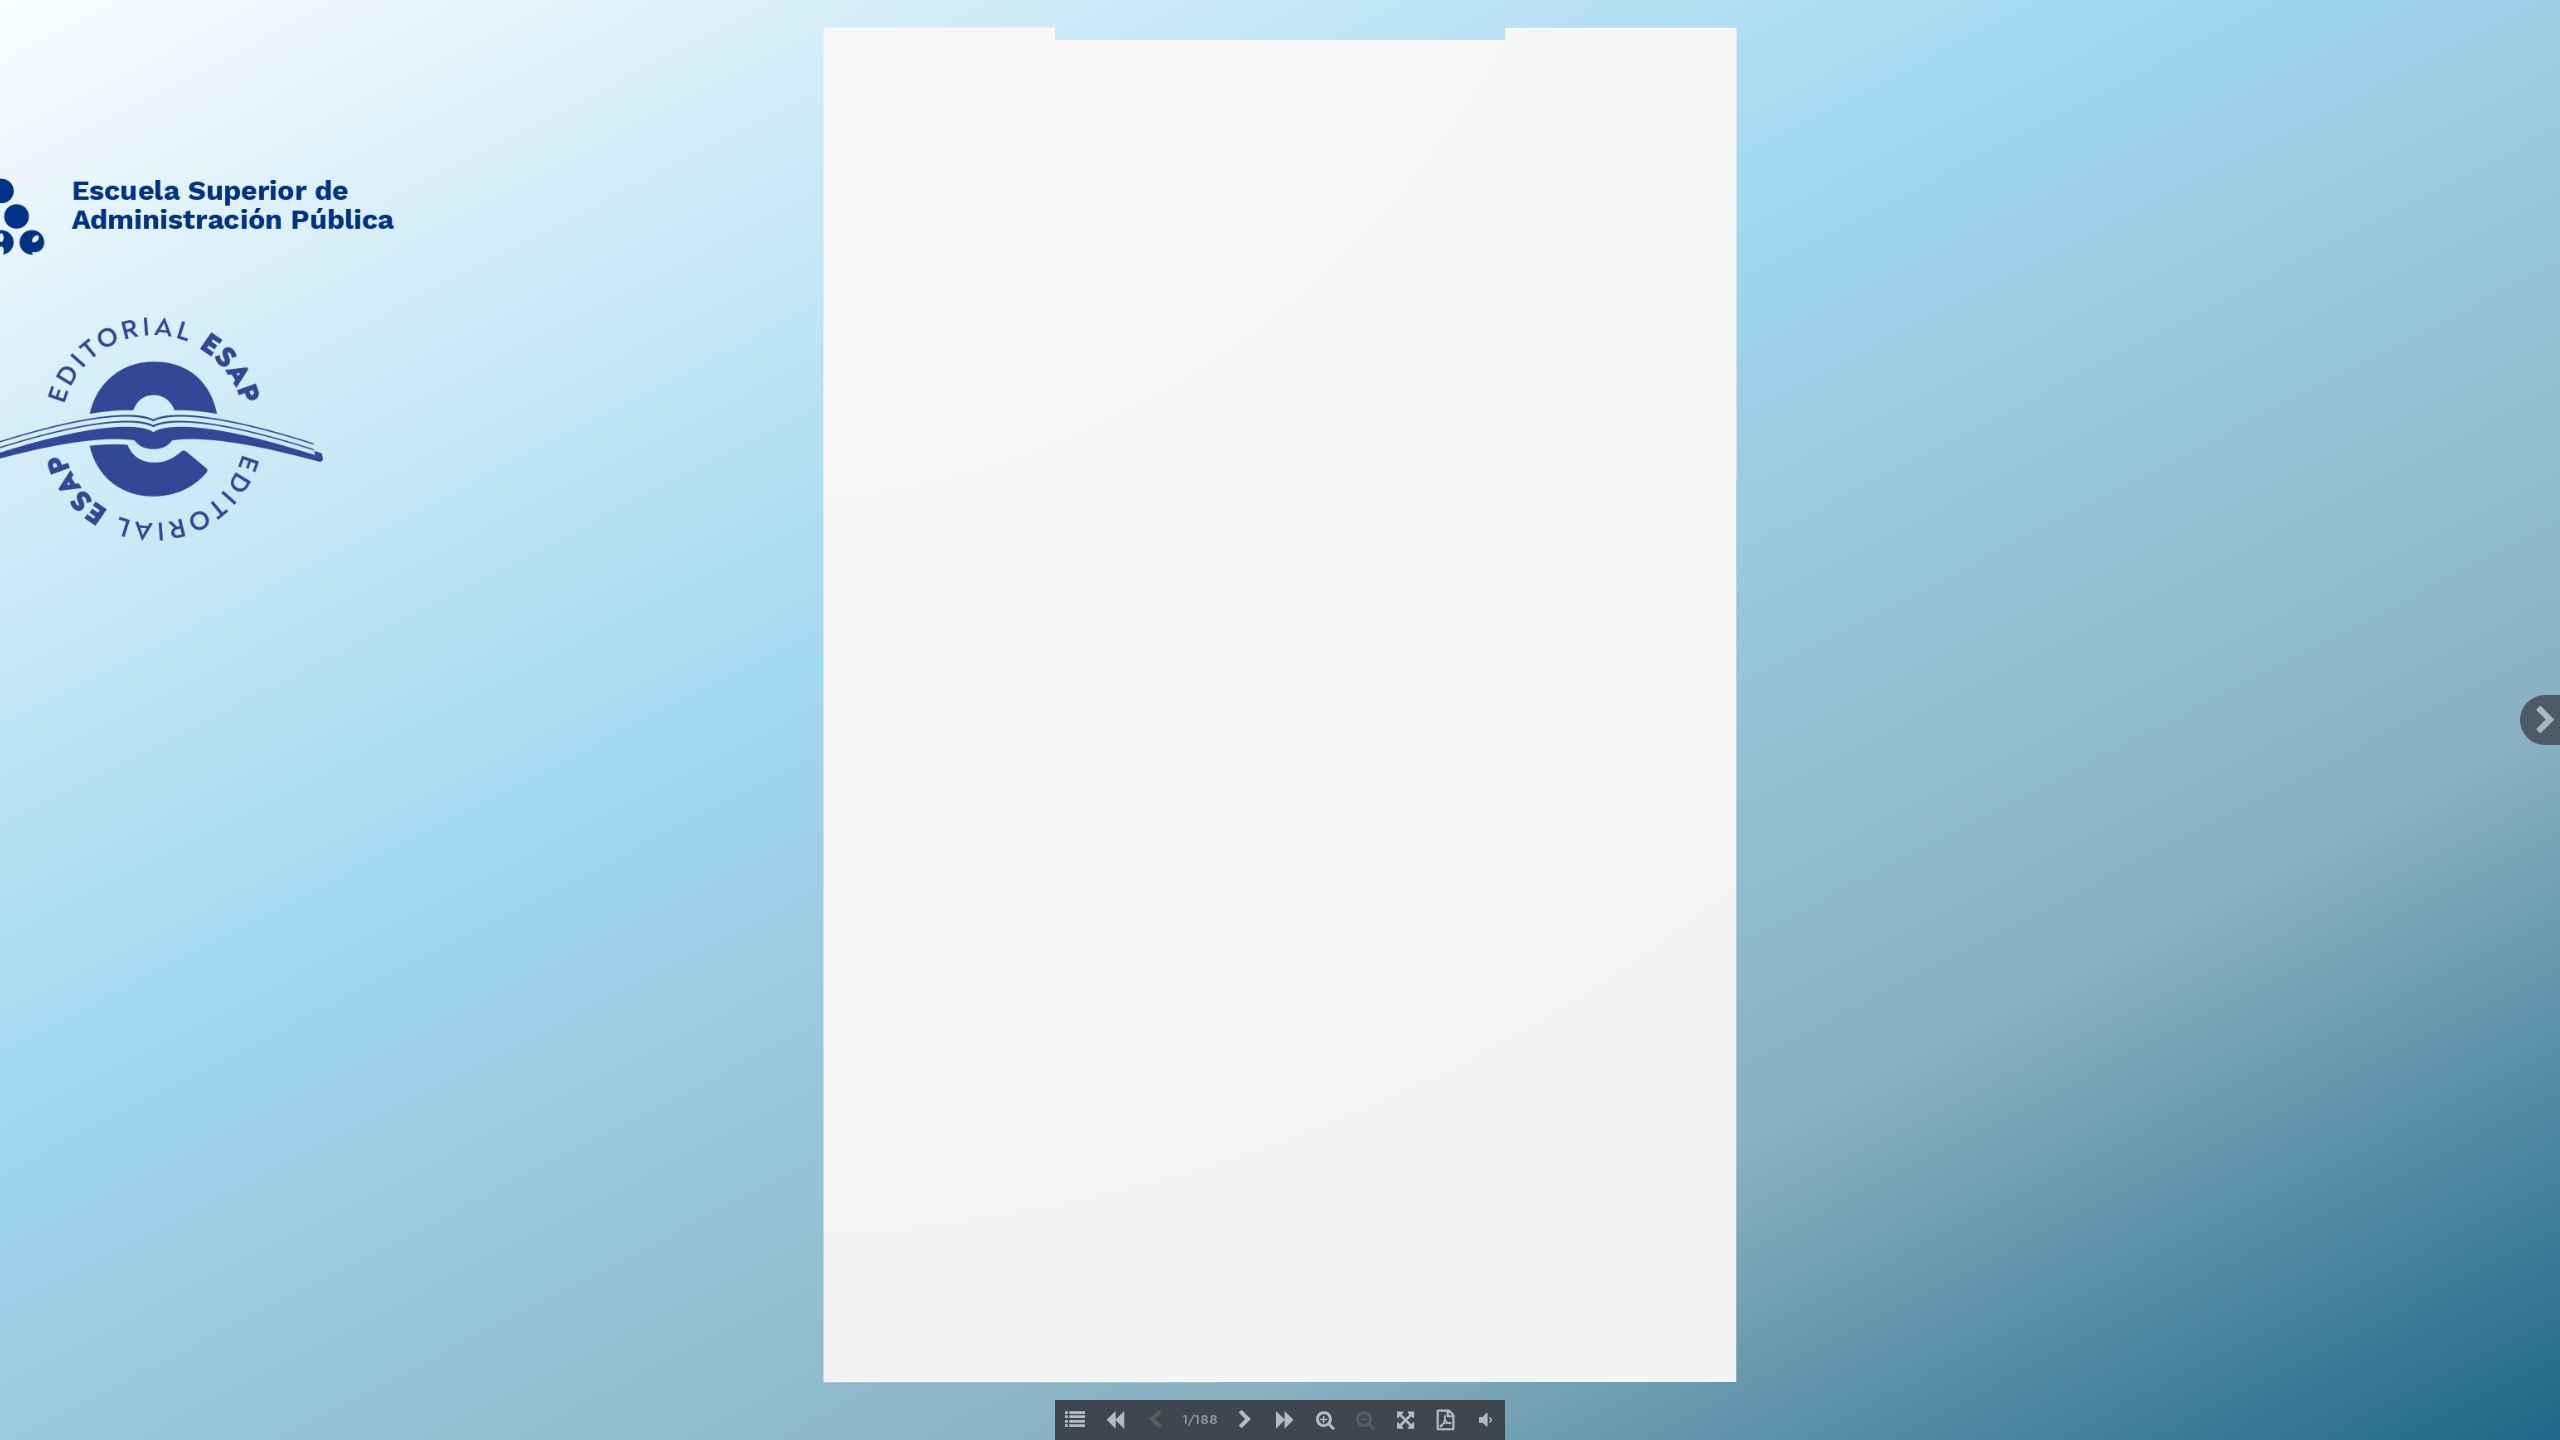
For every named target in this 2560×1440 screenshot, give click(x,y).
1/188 (1200, 1420)
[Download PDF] (1445, 1420)
